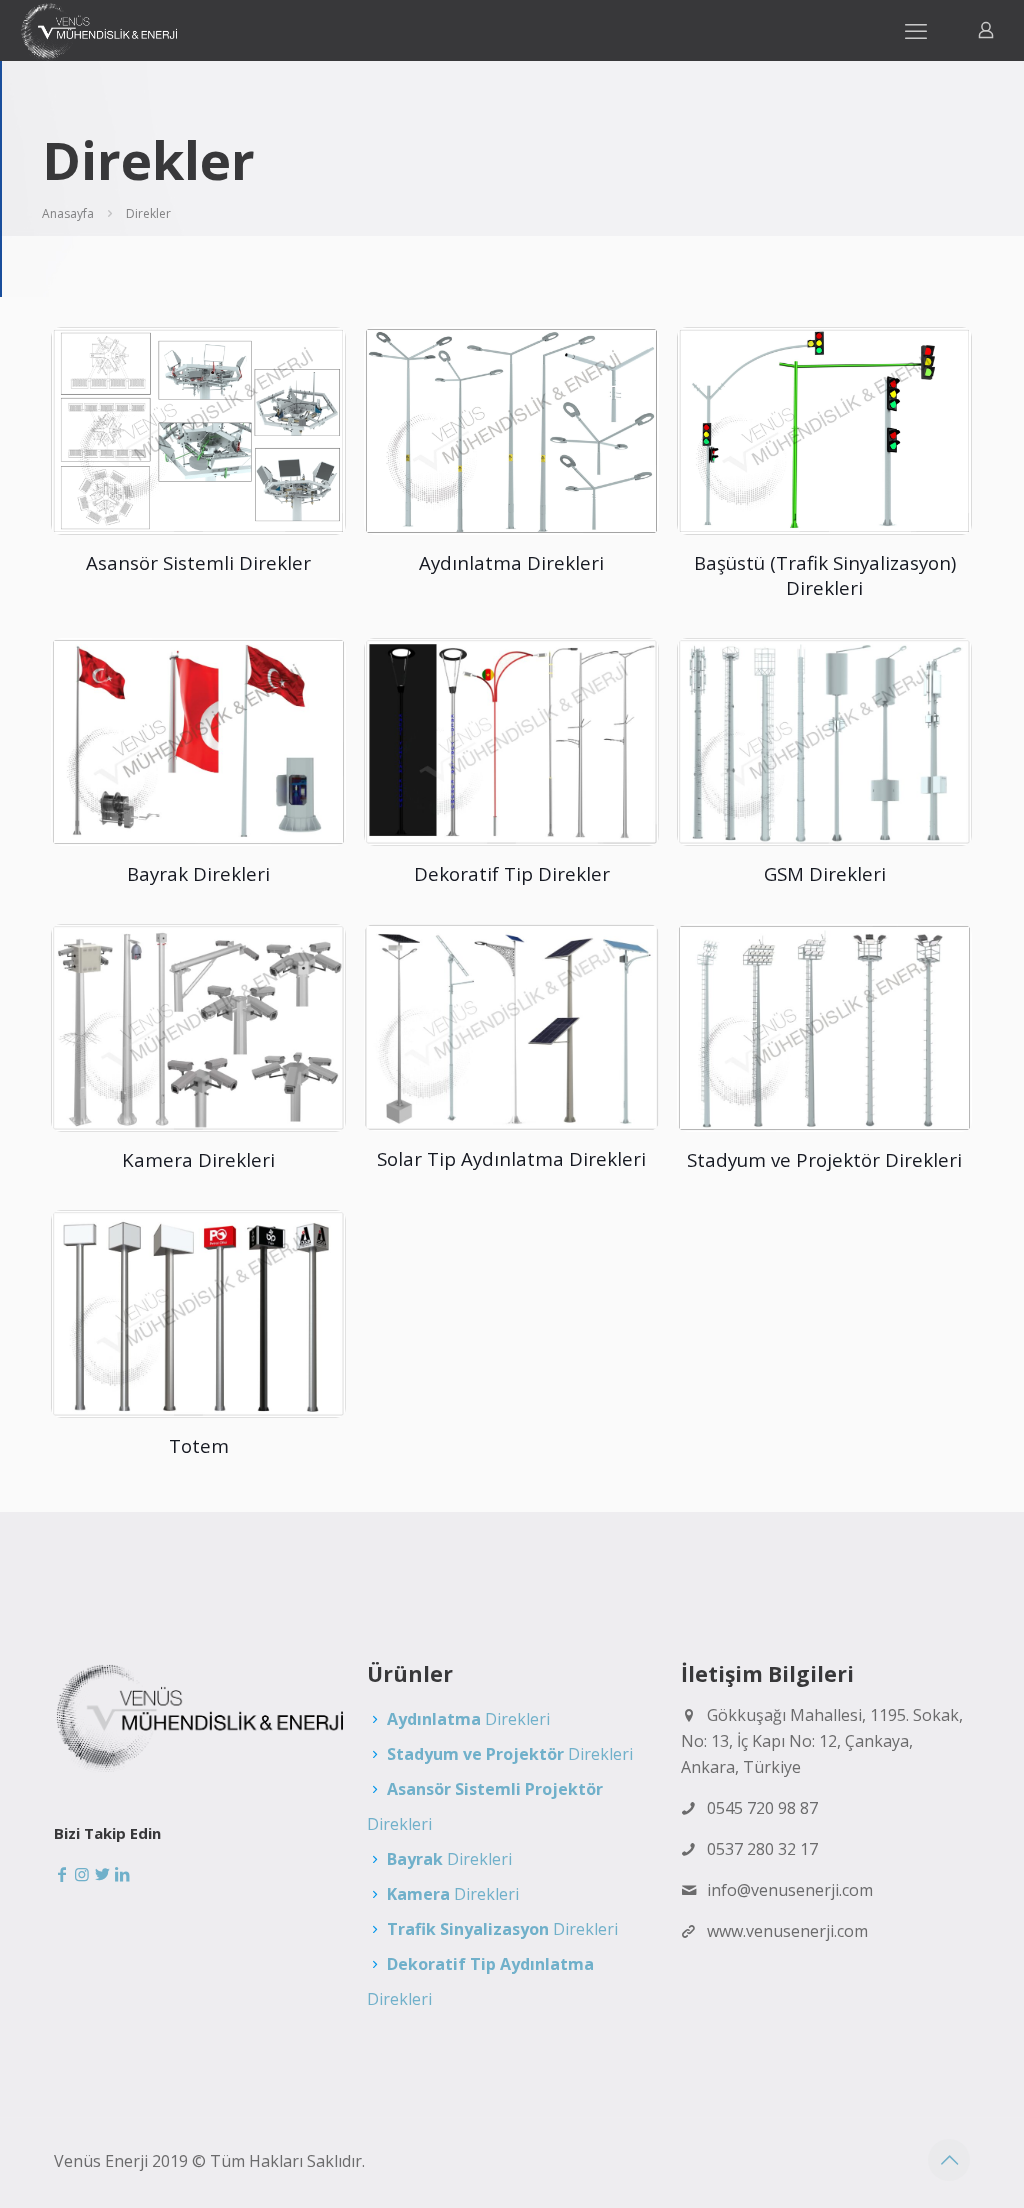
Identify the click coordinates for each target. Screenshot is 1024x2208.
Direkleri (468, 1719)
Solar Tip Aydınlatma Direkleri (511, 1158)
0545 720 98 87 (762, 1808)
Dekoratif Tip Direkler (512, 873)
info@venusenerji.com (790, 1890)
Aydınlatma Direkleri (511, 562)
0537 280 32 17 (762, 1849)
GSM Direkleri (825, 873)
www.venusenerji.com (787, 1931)
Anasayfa (68, 213)
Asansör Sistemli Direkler (198, 562)
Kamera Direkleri (198, 1159)
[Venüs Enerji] (98, 30)
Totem (199, 1445)
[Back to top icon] (949, 2160)
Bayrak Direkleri (198, 873)
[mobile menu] (916, 30)
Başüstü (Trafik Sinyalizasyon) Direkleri (825, 575)
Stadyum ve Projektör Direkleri (824, 1159)
